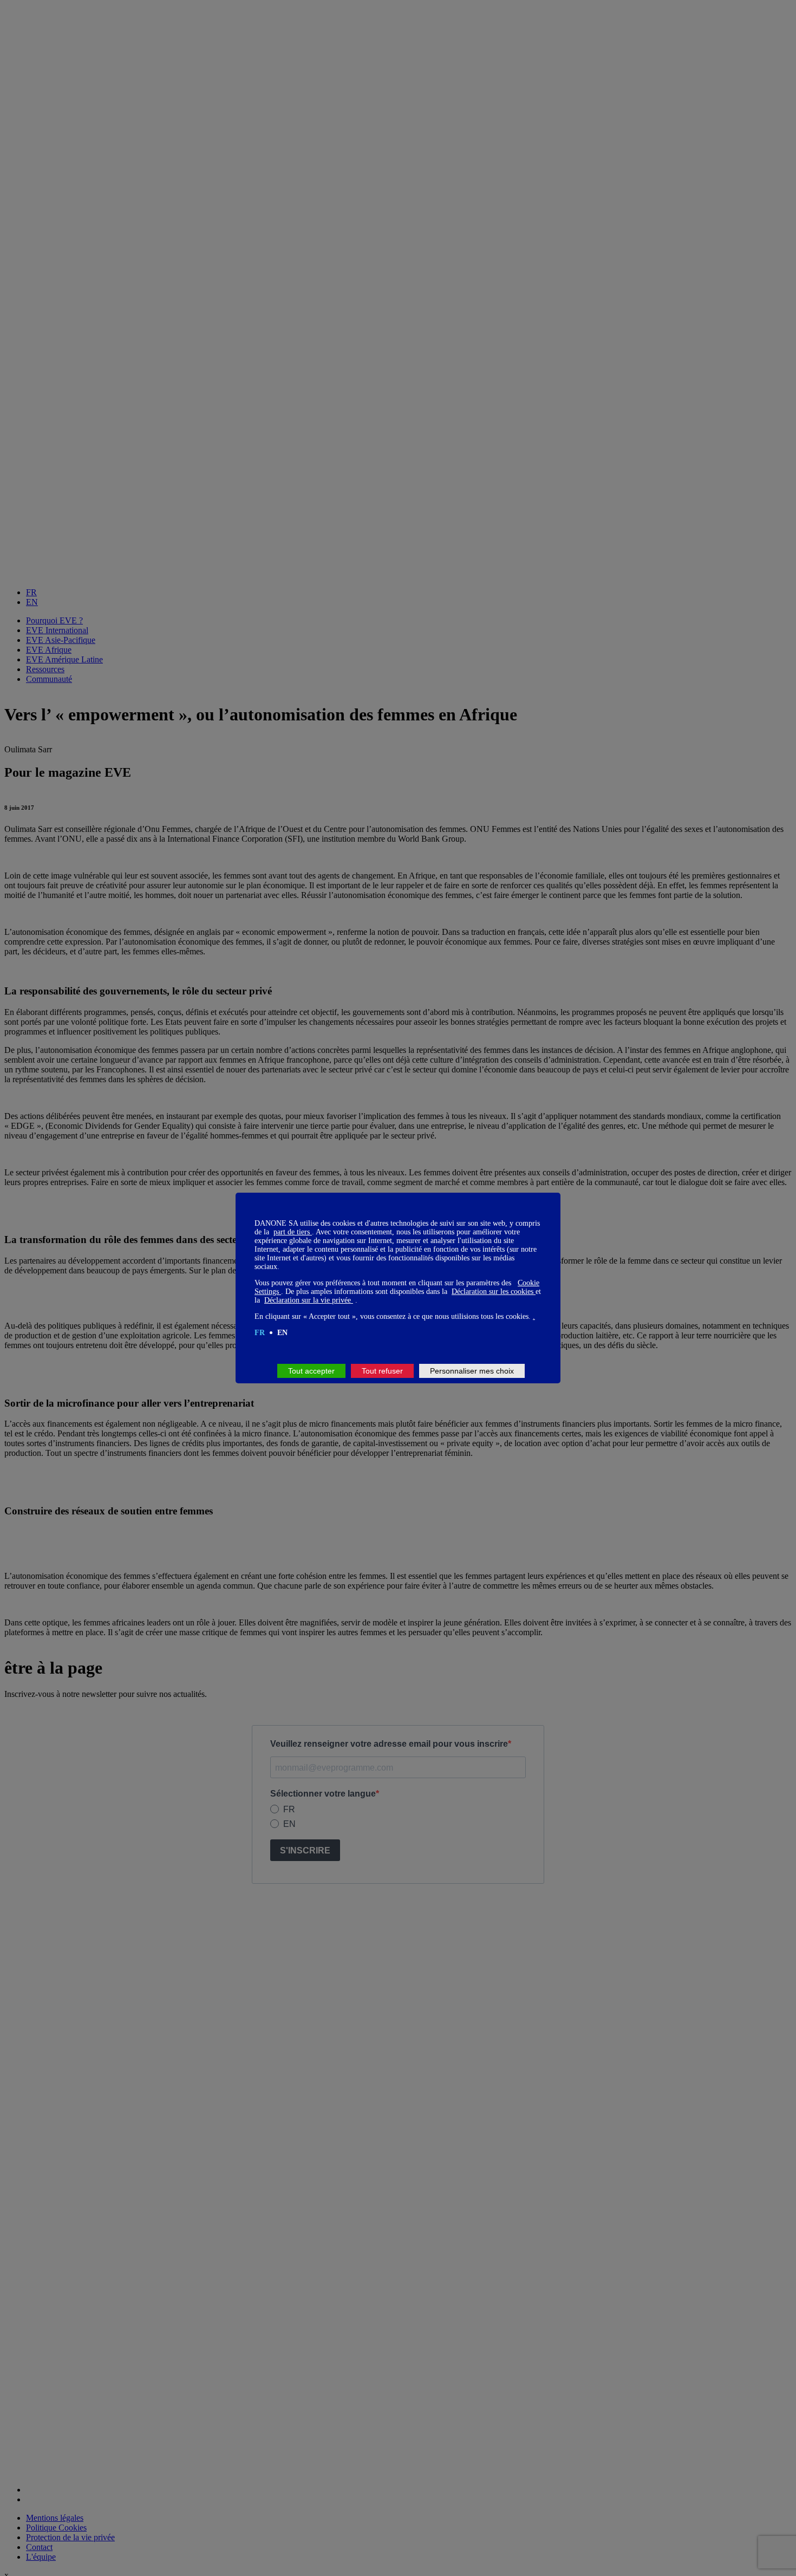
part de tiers (293, 1232)
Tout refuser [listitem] (382, 1371)
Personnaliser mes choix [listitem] (472, 1371)
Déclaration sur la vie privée (309, 1300)
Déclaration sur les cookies (494, 1292)
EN (282, 1333)
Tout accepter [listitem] (311, 1371)
